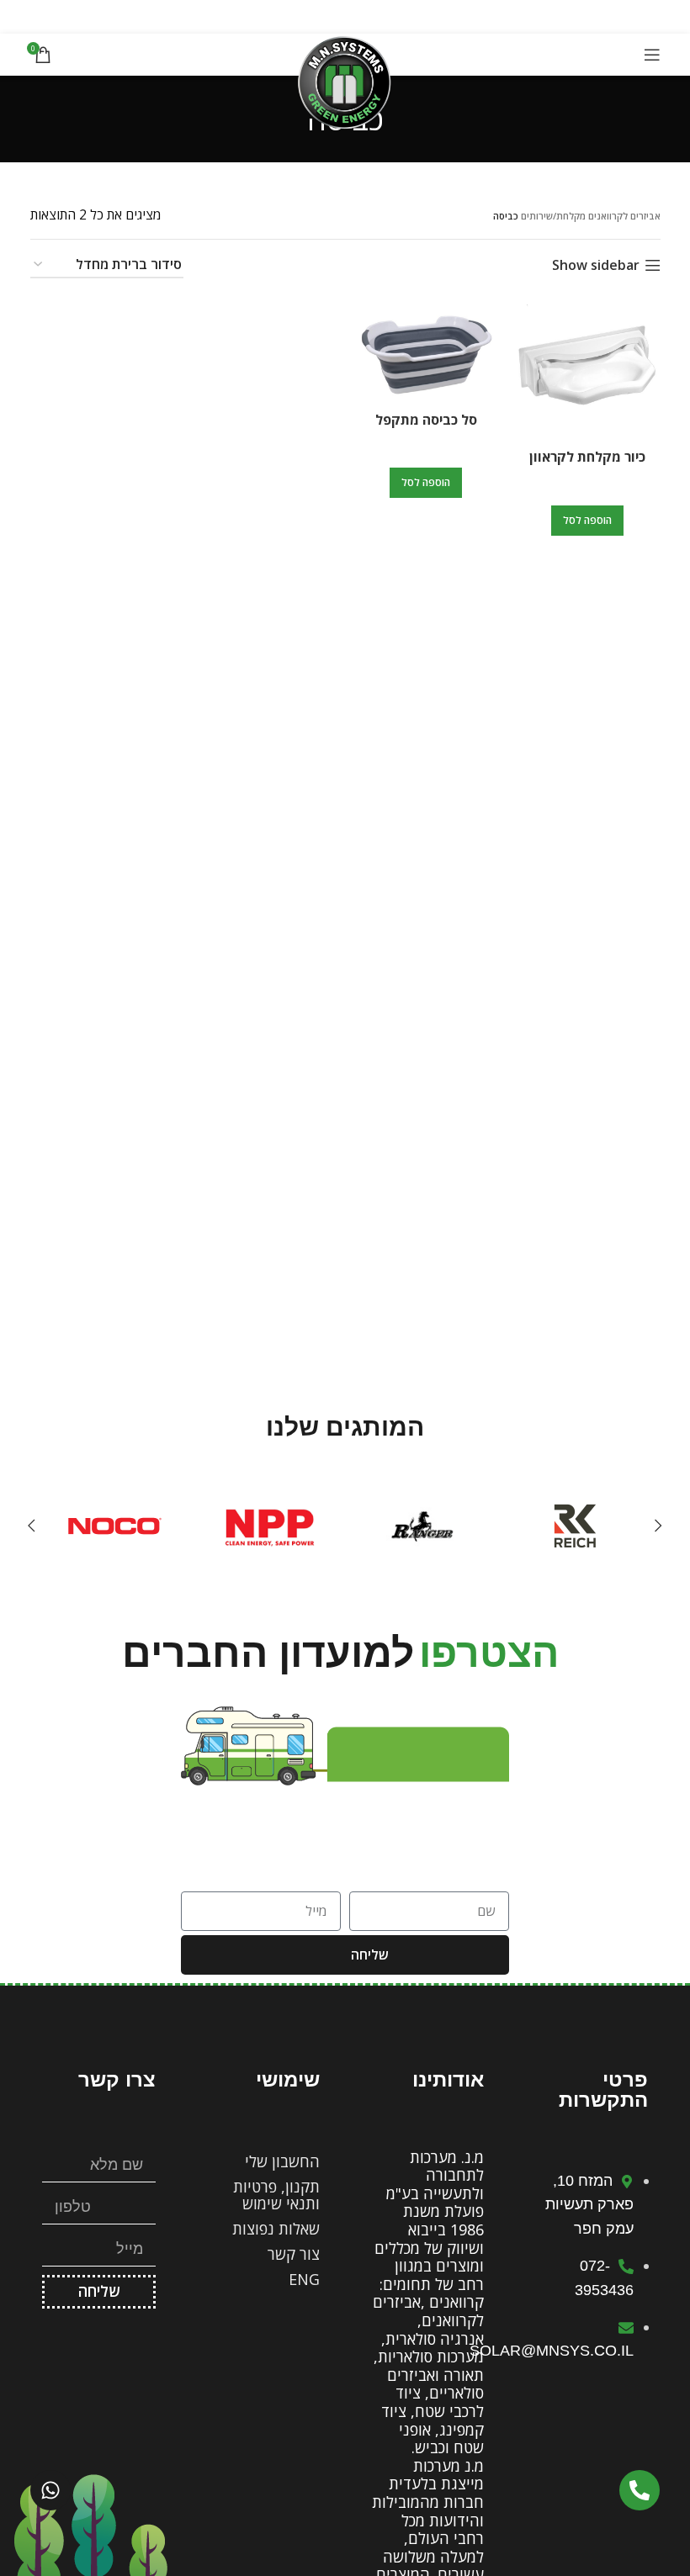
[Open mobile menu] (652, 55)
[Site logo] (345, 81)
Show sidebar (596, 265)
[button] (587, 521)
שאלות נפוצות (276, 2229)
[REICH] (575, 1526)
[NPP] (268, 1526)
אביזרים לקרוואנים (624, 216)
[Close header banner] (21, 17)
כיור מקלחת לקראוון (587, 457)
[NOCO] (115, 1526)
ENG (304, 2279)
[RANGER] (422, 1526)
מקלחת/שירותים (553, 216)
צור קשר (294, 2254)
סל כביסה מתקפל (426, 420)
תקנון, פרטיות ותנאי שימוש (276, 2195)
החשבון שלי (282, 2161)
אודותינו (448, 2079)
